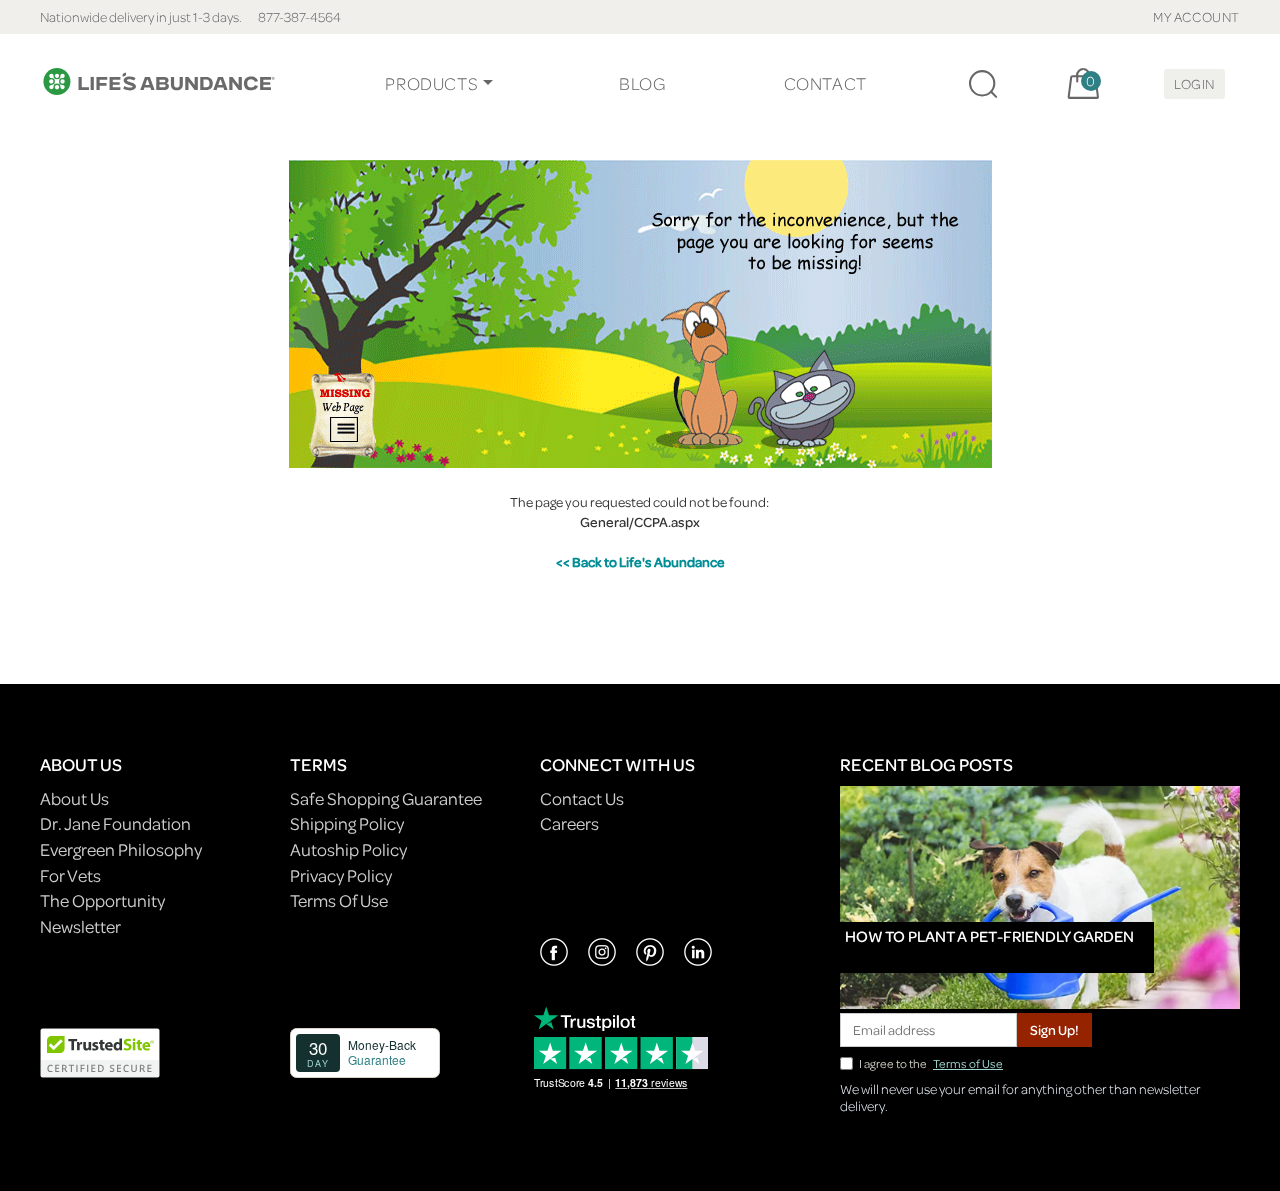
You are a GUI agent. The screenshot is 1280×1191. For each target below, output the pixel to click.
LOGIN (1194, 83)
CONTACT (825, 83)
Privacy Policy (341, 875)
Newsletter (80, 926)
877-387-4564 (299, 16)
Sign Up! (1054, 1029)
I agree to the (931, 1063)
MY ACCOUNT (1196, 16)
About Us (74, 798)
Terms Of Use (339, 900)
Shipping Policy (347, 823)
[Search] (983, 84)
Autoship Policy (348, 849)
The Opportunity (102, 900)
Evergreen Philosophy (121, 849)
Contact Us (582, 798)
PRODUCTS (431, 83)
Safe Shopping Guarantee (386, 798)
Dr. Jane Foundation (115, 823)
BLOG (642, 83)
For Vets (70, 875)
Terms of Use (968, 1063)
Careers (569, 823)
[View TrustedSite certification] (100, 1050)
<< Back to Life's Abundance (640, 561)
